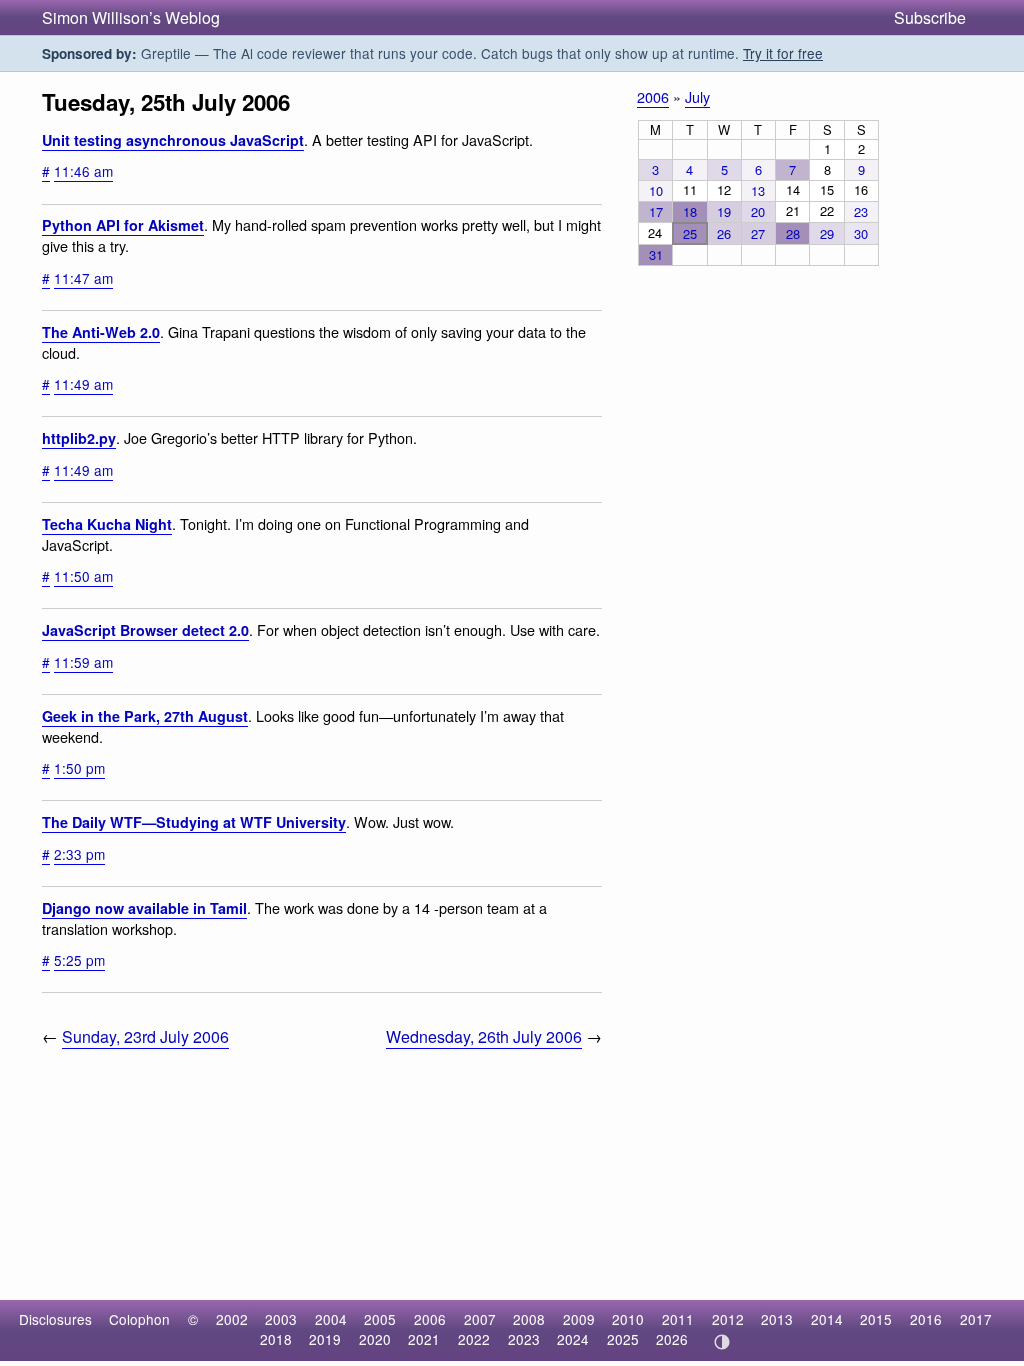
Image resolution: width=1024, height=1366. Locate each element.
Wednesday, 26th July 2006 (484, 1036)
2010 (628, 1319)
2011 (678, 1319)
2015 (876, 1319)
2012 (728, 1319)
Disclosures (55, 1319)
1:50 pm (79, 768)
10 (656, 190)
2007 (480, 1319)
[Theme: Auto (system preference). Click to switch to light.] (721, 1342)
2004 (331, 1319)
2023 (524, 1339)
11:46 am (83, 171)
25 (690, 233)
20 (758, 211)
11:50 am (83, 576)
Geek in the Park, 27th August (145, 716)
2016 (926, 1319)
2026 (672, 1339)
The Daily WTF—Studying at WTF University (194, 822)
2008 (529, 1319)
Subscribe (930, 17)
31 (656, 254)
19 (724, 211)
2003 (281, 1319)
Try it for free (783, 53)
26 (724, 233)
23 (861, 211)
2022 (474, 1339)
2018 (276, 1339)
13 (758, 190)
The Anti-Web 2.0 (101, 332)
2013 (777, 1319)
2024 (573, 1339)
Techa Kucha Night (107, 524)
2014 (827, 1319)
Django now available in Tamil (144, 908)
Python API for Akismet (123, 225)
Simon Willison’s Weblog (131, 17)
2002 (232, 1319)
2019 (325, 1339)
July (697, 96)
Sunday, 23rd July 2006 (145, 1036)
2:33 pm (79, 854)
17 (656, 211)
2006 (653, 96)
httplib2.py (79, 438)
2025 (623, 1339)
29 (827, 233)
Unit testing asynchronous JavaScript (173, 140)
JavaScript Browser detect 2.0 (145, 630)
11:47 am (83, 278)
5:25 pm (79, 960)
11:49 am (83, 384)
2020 (375, 1339)
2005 (380, 1319)
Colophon (139, 1319)
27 (758, 233)
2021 (424, 1339)
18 (690, 211)
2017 (976, 1319)
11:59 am (83, 662)
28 (793, 233)
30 (861, 233)
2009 (579, 1319)
